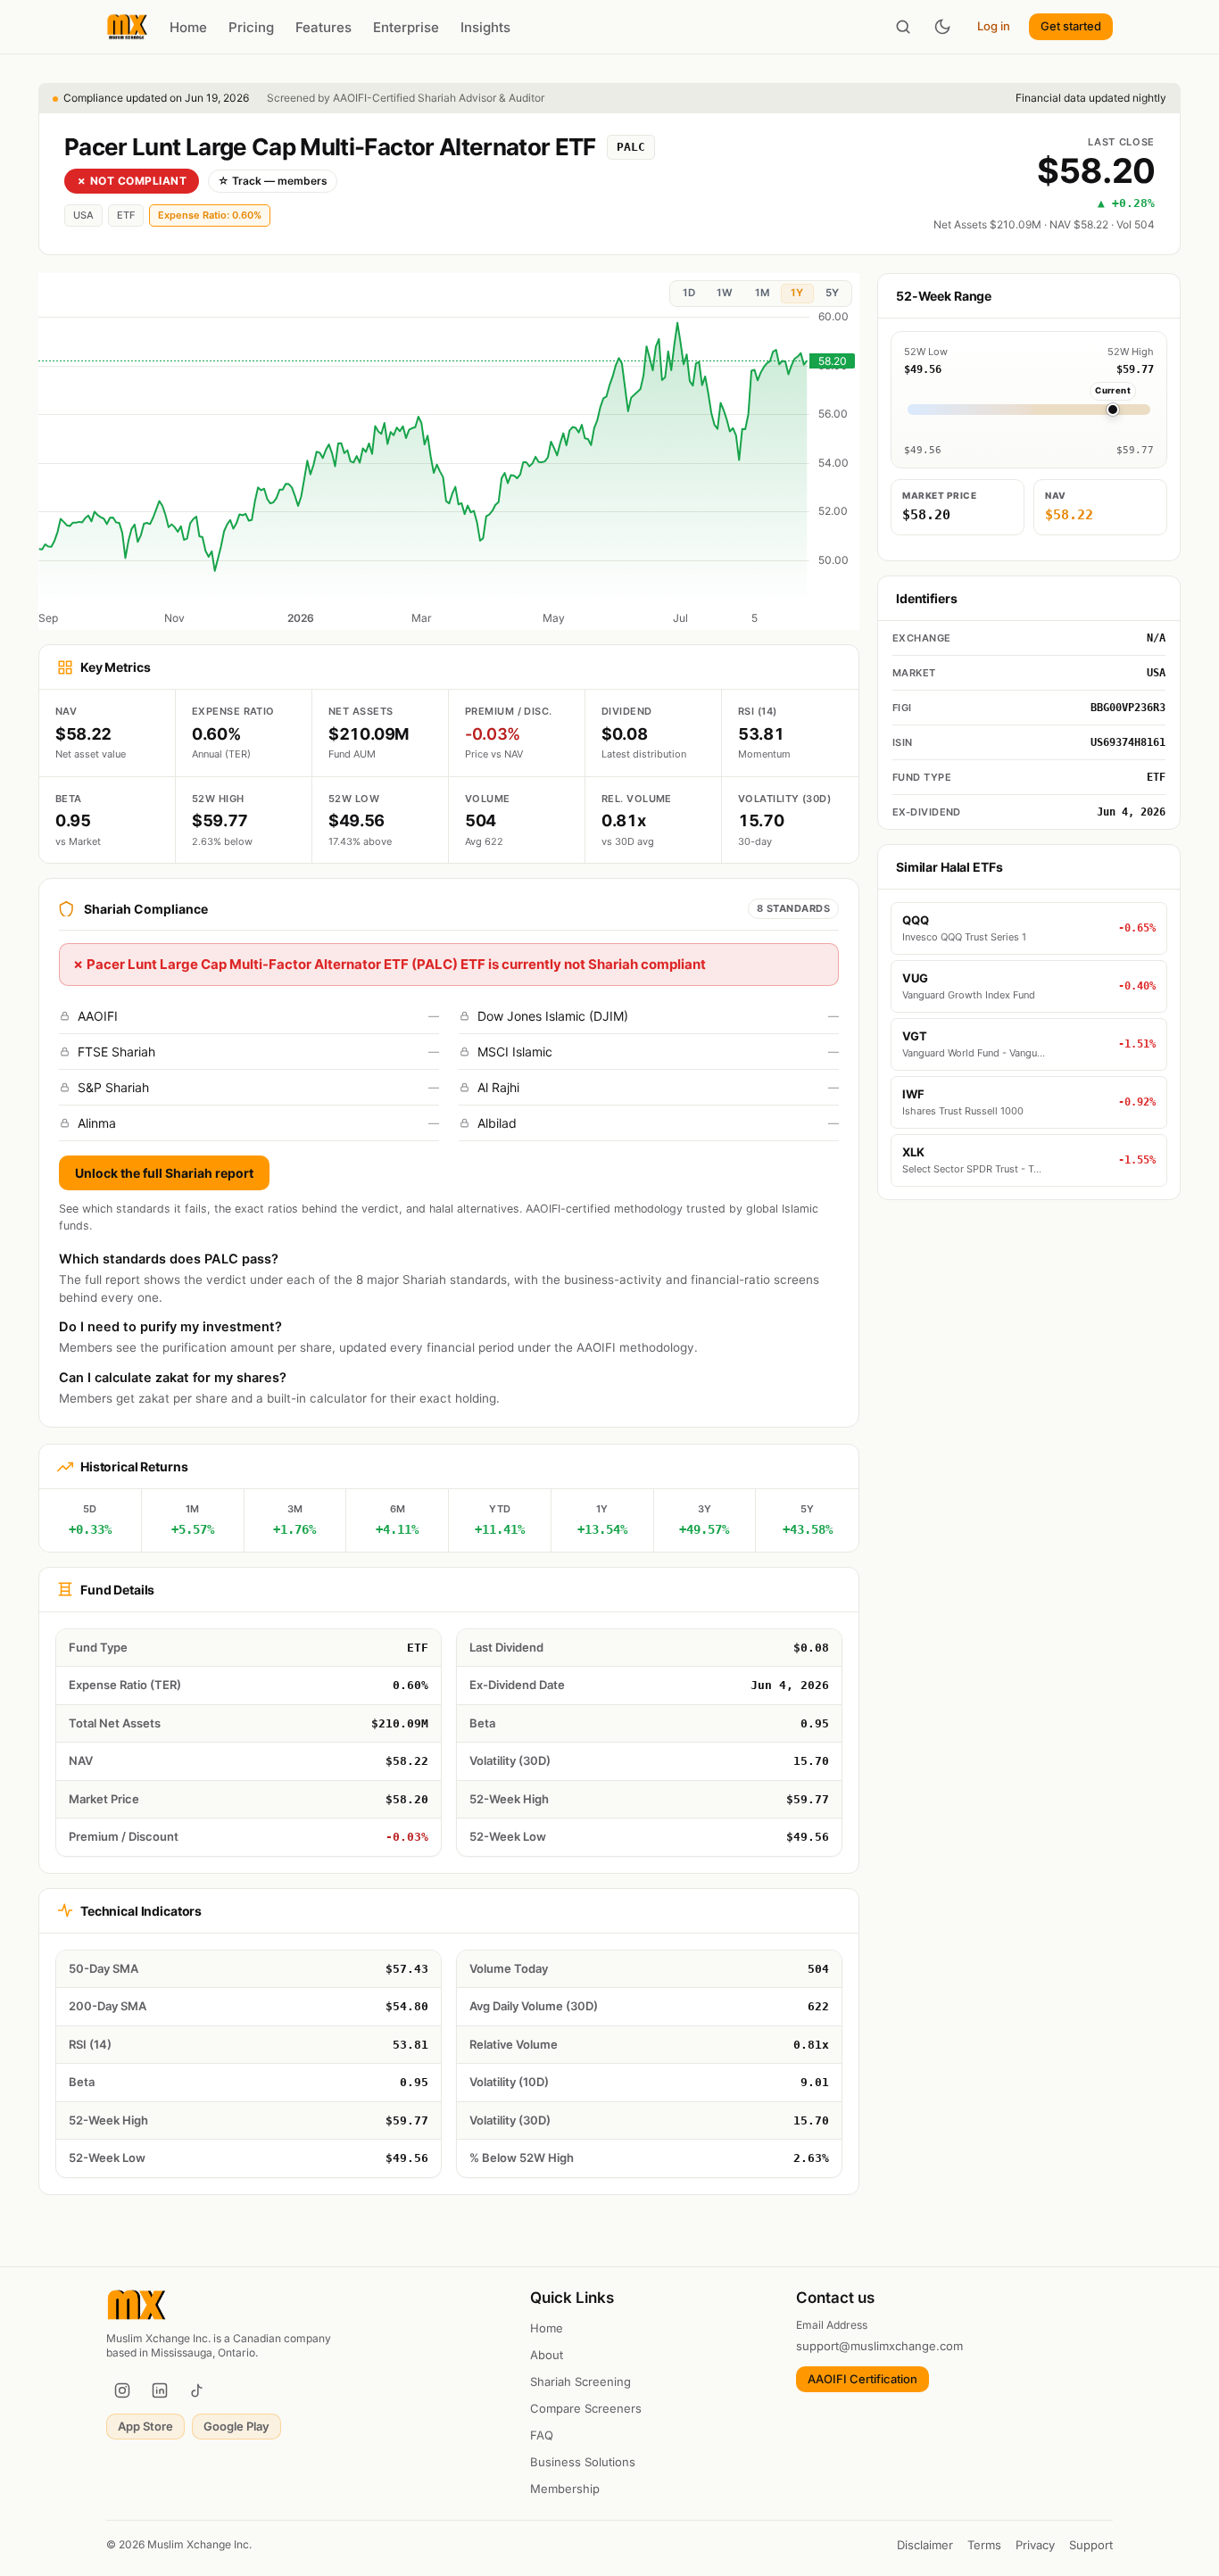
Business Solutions (583, 2462)
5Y (832, 293)
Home (188, 27)
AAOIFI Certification (862, 2379)
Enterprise (406, 27)
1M (762, 293)
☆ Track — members (273, 181)
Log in (994, 26)
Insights (485, 27)
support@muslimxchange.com (879, 2346)
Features (323, 27)
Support (1091, 2545)
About (547, 2355)
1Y (797, 293)
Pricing (251, 27)
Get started (1071, 26)
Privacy (1035, 2545)
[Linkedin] (160, 2390)
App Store (145, 2426)
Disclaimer (925, 2545)
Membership (565, 2489)
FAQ (542, 2435)
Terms (984, 2545)
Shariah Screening (580, 2381)
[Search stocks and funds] (903, 27)
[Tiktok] (197, 2390)
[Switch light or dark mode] (942, 27)
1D (689, 293)
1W (725, 293)
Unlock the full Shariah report (164, 1173)
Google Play (236, 2426)
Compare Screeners (586, 2408)
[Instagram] (122, 2390)
